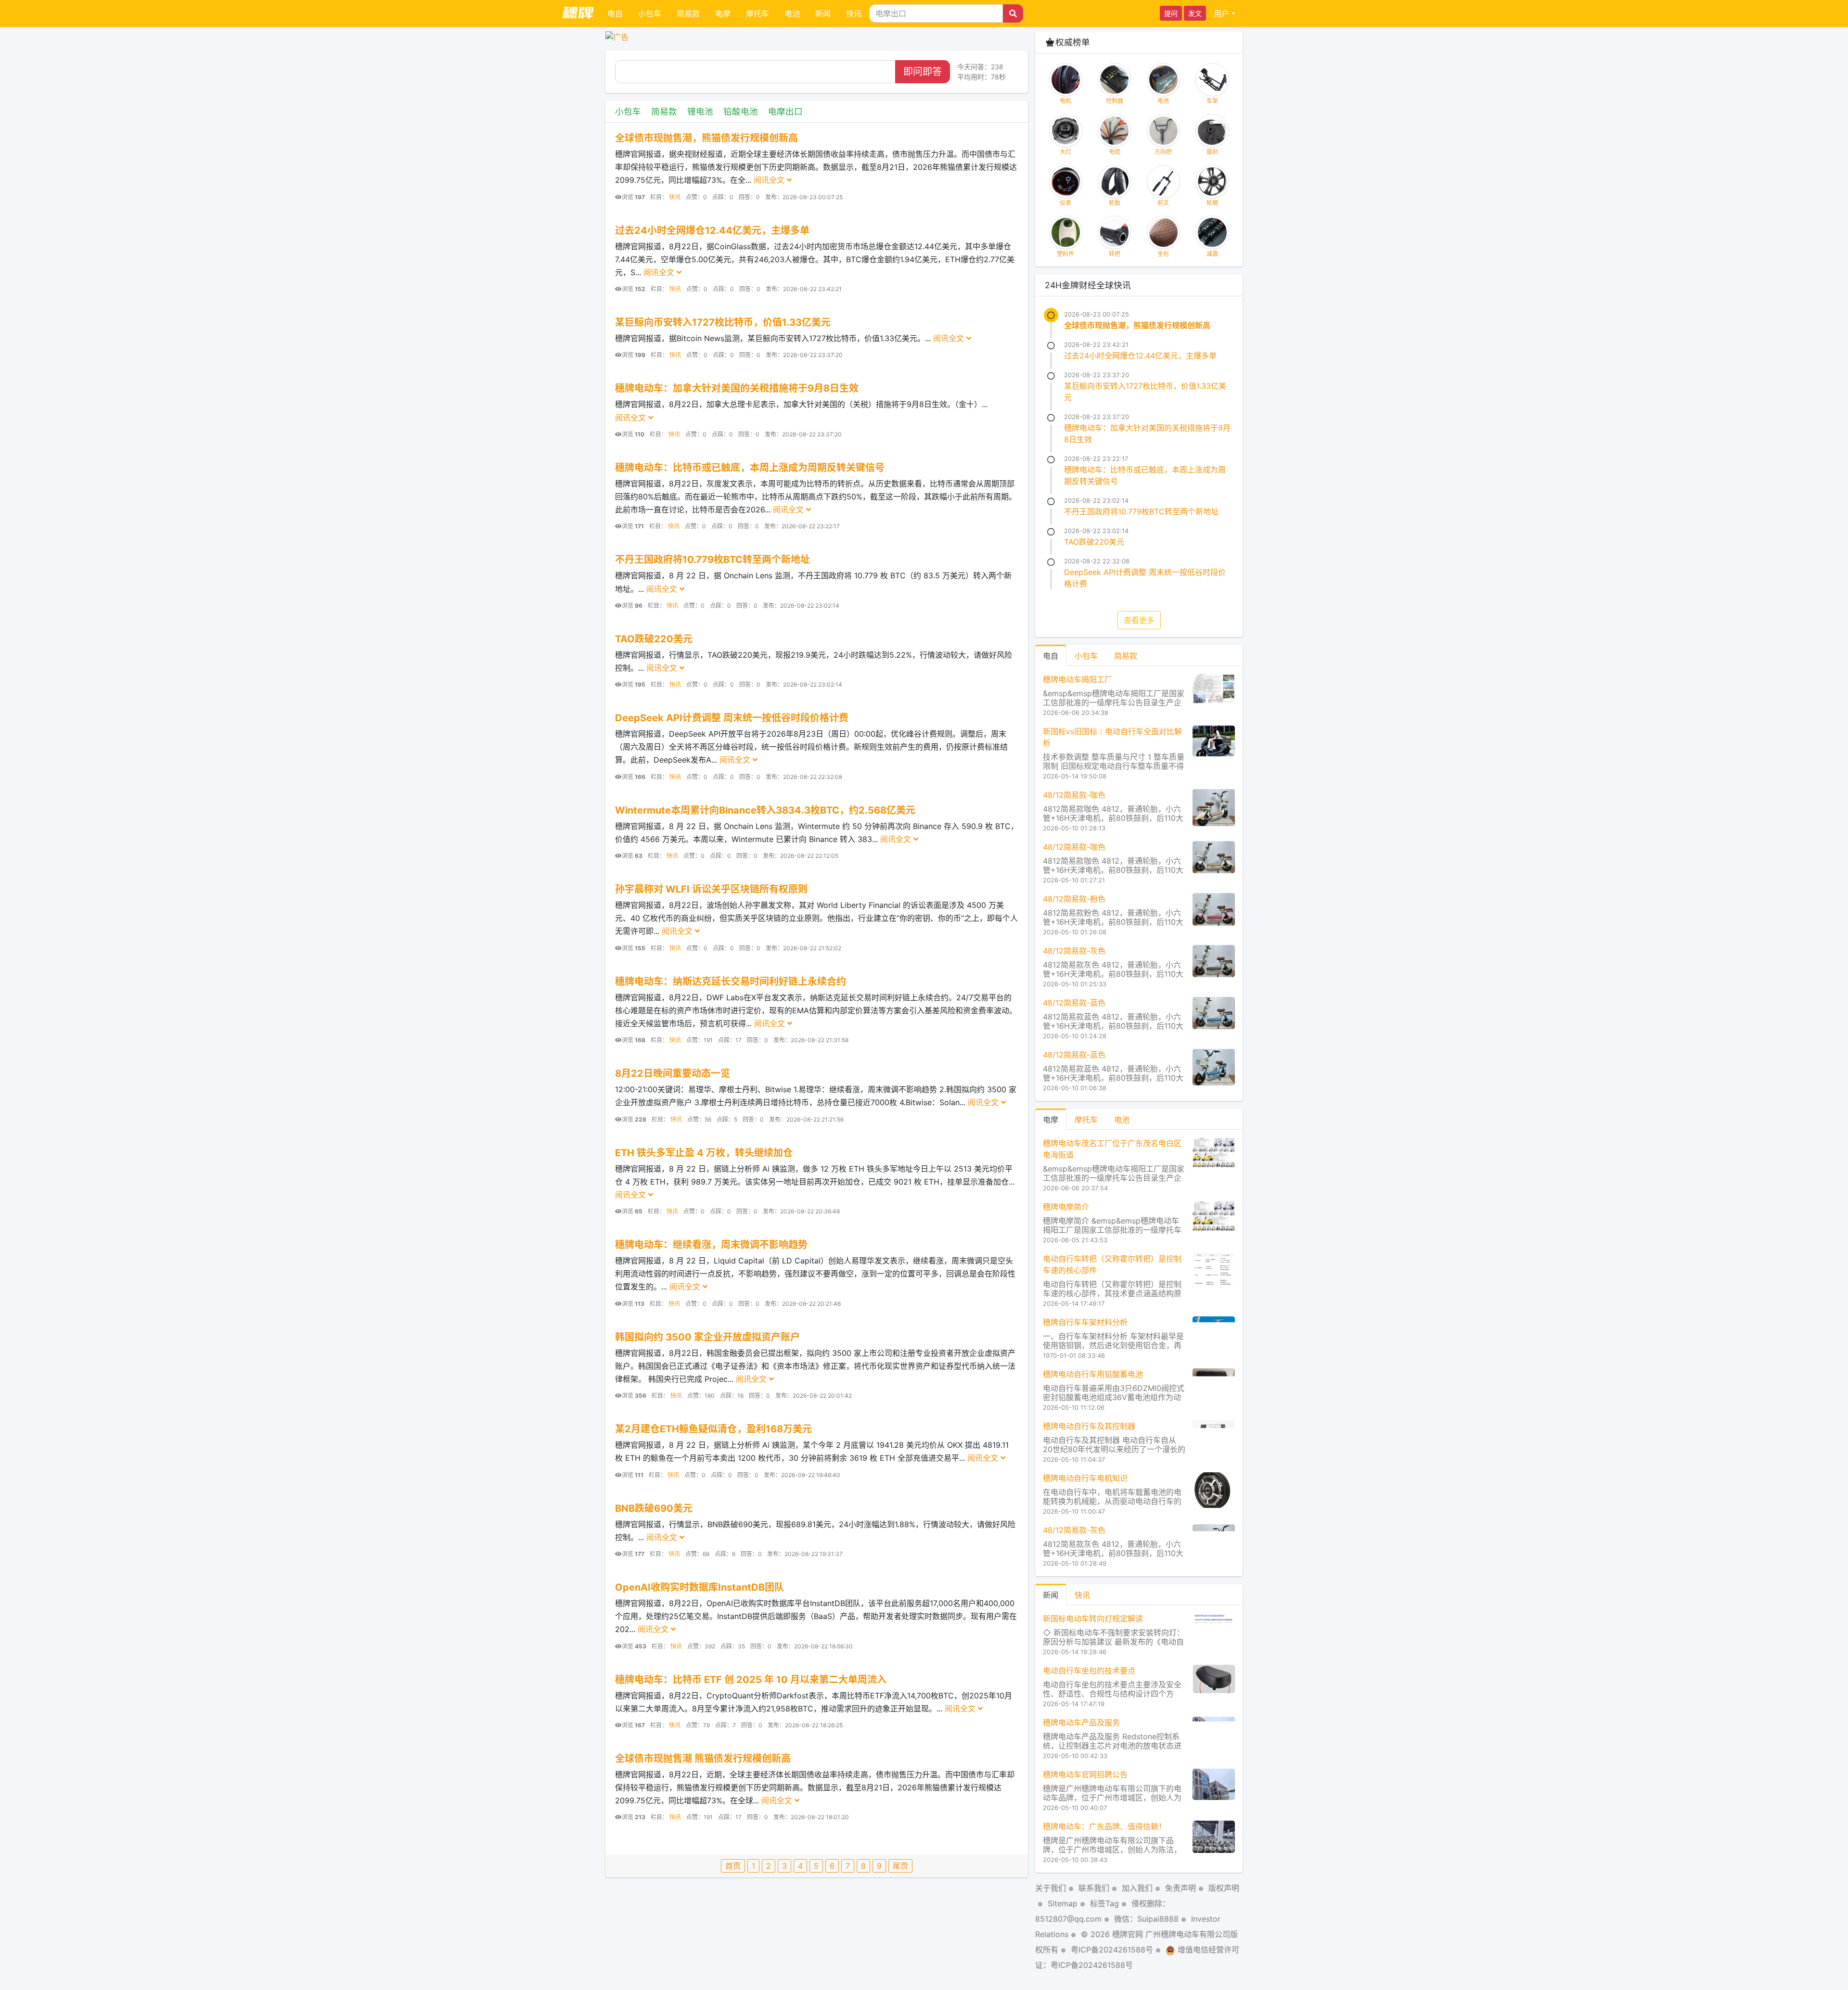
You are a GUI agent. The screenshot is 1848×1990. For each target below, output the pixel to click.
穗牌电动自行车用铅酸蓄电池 (1093, 1374)
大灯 (1065, 152)
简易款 (688, 13)
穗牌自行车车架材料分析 (1085, 1322)
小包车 (650, 13)
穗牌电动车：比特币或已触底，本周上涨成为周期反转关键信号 (750, 468)
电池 (792, 13)
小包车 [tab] (1086, 656)
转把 (1115, 254)
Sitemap (1063, 1903)
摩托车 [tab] (1086, 1120)
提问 (1171, 13)
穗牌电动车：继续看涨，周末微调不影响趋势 (711, 1245)
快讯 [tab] (1082, 1595)
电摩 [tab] (1051, 1120)
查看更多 (1139, 620)
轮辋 (1212, 203)
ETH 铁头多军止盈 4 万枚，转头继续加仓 (704, 1153)
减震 (1212, 254)
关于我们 (1051, 1888)
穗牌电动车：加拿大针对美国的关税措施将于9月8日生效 (737, 388)
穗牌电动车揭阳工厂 (1078, 679)
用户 (1221, 13)
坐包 (1163, 254)
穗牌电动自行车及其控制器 (1089, 1426)
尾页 (900, 1866)
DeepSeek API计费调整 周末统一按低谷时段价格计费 (732, 718)
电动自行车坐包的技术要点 (1089, 1671)
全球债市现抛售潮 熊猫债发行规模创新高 (703, 1759)
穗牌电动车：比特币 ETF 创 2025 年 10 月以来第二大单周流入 (751, 1680)
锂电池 (700, 111)
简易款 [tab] (1126, 656)
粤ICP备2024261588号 (1112, 1950)
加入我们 (1137, 1888)
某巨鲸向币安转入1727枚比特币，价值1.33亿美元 (723, 322)
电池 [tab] (1122, 1120)
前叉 (1163, 203)
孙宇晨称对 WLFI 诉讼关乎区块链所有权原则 (711, 889)
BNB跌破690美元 (654, 1508)
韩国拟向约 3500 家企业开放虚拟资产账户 (707, 1337)
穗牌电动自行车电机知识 (1085, 1478)
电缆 (1115, 152)
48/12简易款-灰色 (1074, 951)
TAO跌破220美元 (654, 639)
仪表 (1065, 203)
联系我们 (1094, 1888)
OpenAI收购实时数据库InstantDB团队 (699, 1587)
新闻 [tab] (1051, 1595)
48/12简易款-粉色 (1074, 899)
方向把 (1163, 152)
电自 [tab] (1051, 656)
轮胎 (1115, 203)
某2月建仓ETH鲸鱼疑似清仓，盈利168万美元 (713, 1429)
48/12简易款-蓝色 (1074, 1003)
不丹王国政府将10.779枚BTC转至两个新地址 (712, 560)
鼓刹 (1212, 152)
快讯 (854, 13)
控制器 (1115, 101)
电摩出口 (785, 111)
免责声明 (1181, 1888)
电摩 (723, 13)
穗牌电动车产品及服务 (1081, 1722)
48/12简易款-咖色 (1074, 795)
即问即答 (923, 72)
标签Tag (1104, 1903)
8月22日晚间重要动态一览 (673, 1073)
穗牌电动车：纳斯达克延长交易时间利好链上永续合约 (731, 982)
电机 (1065, 101)
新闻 (823, 13)
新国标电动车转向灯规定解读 (1093, 1619)
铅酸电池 (741, 111)
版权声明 (1224, 1888)
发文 (1195, 13)
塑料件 (1065, 254)
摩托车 (757, 13)
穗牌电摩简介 (1066, 1207)
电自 (615, 13)
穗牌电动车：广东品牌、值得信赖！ (1104, 1826)
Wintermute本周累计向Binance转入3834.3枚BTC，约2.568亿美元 (765, 810)
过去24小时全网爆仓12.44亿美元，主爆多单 (712, 230)
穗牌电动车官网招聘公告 (1085, 1774)
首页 (733, 1866)
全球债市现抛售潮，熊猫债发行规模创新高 (706, 138)
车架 (1212, 101)
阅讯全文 (770, 180)
